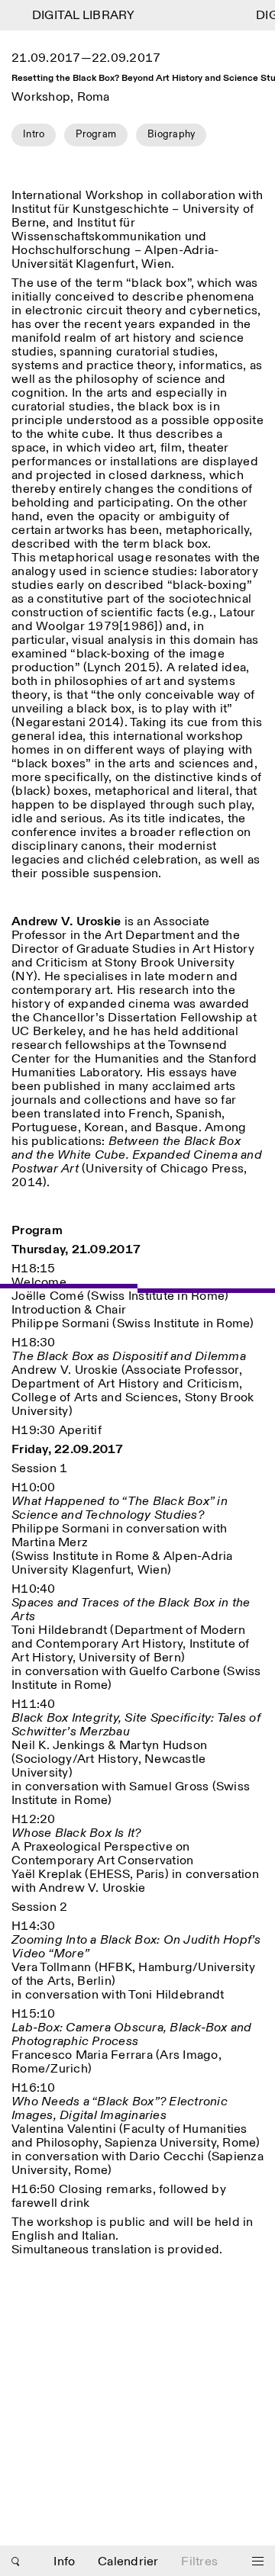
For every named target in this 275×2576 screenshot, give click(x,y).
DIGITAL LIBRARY (78, 16)
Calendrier (128, 2562)
